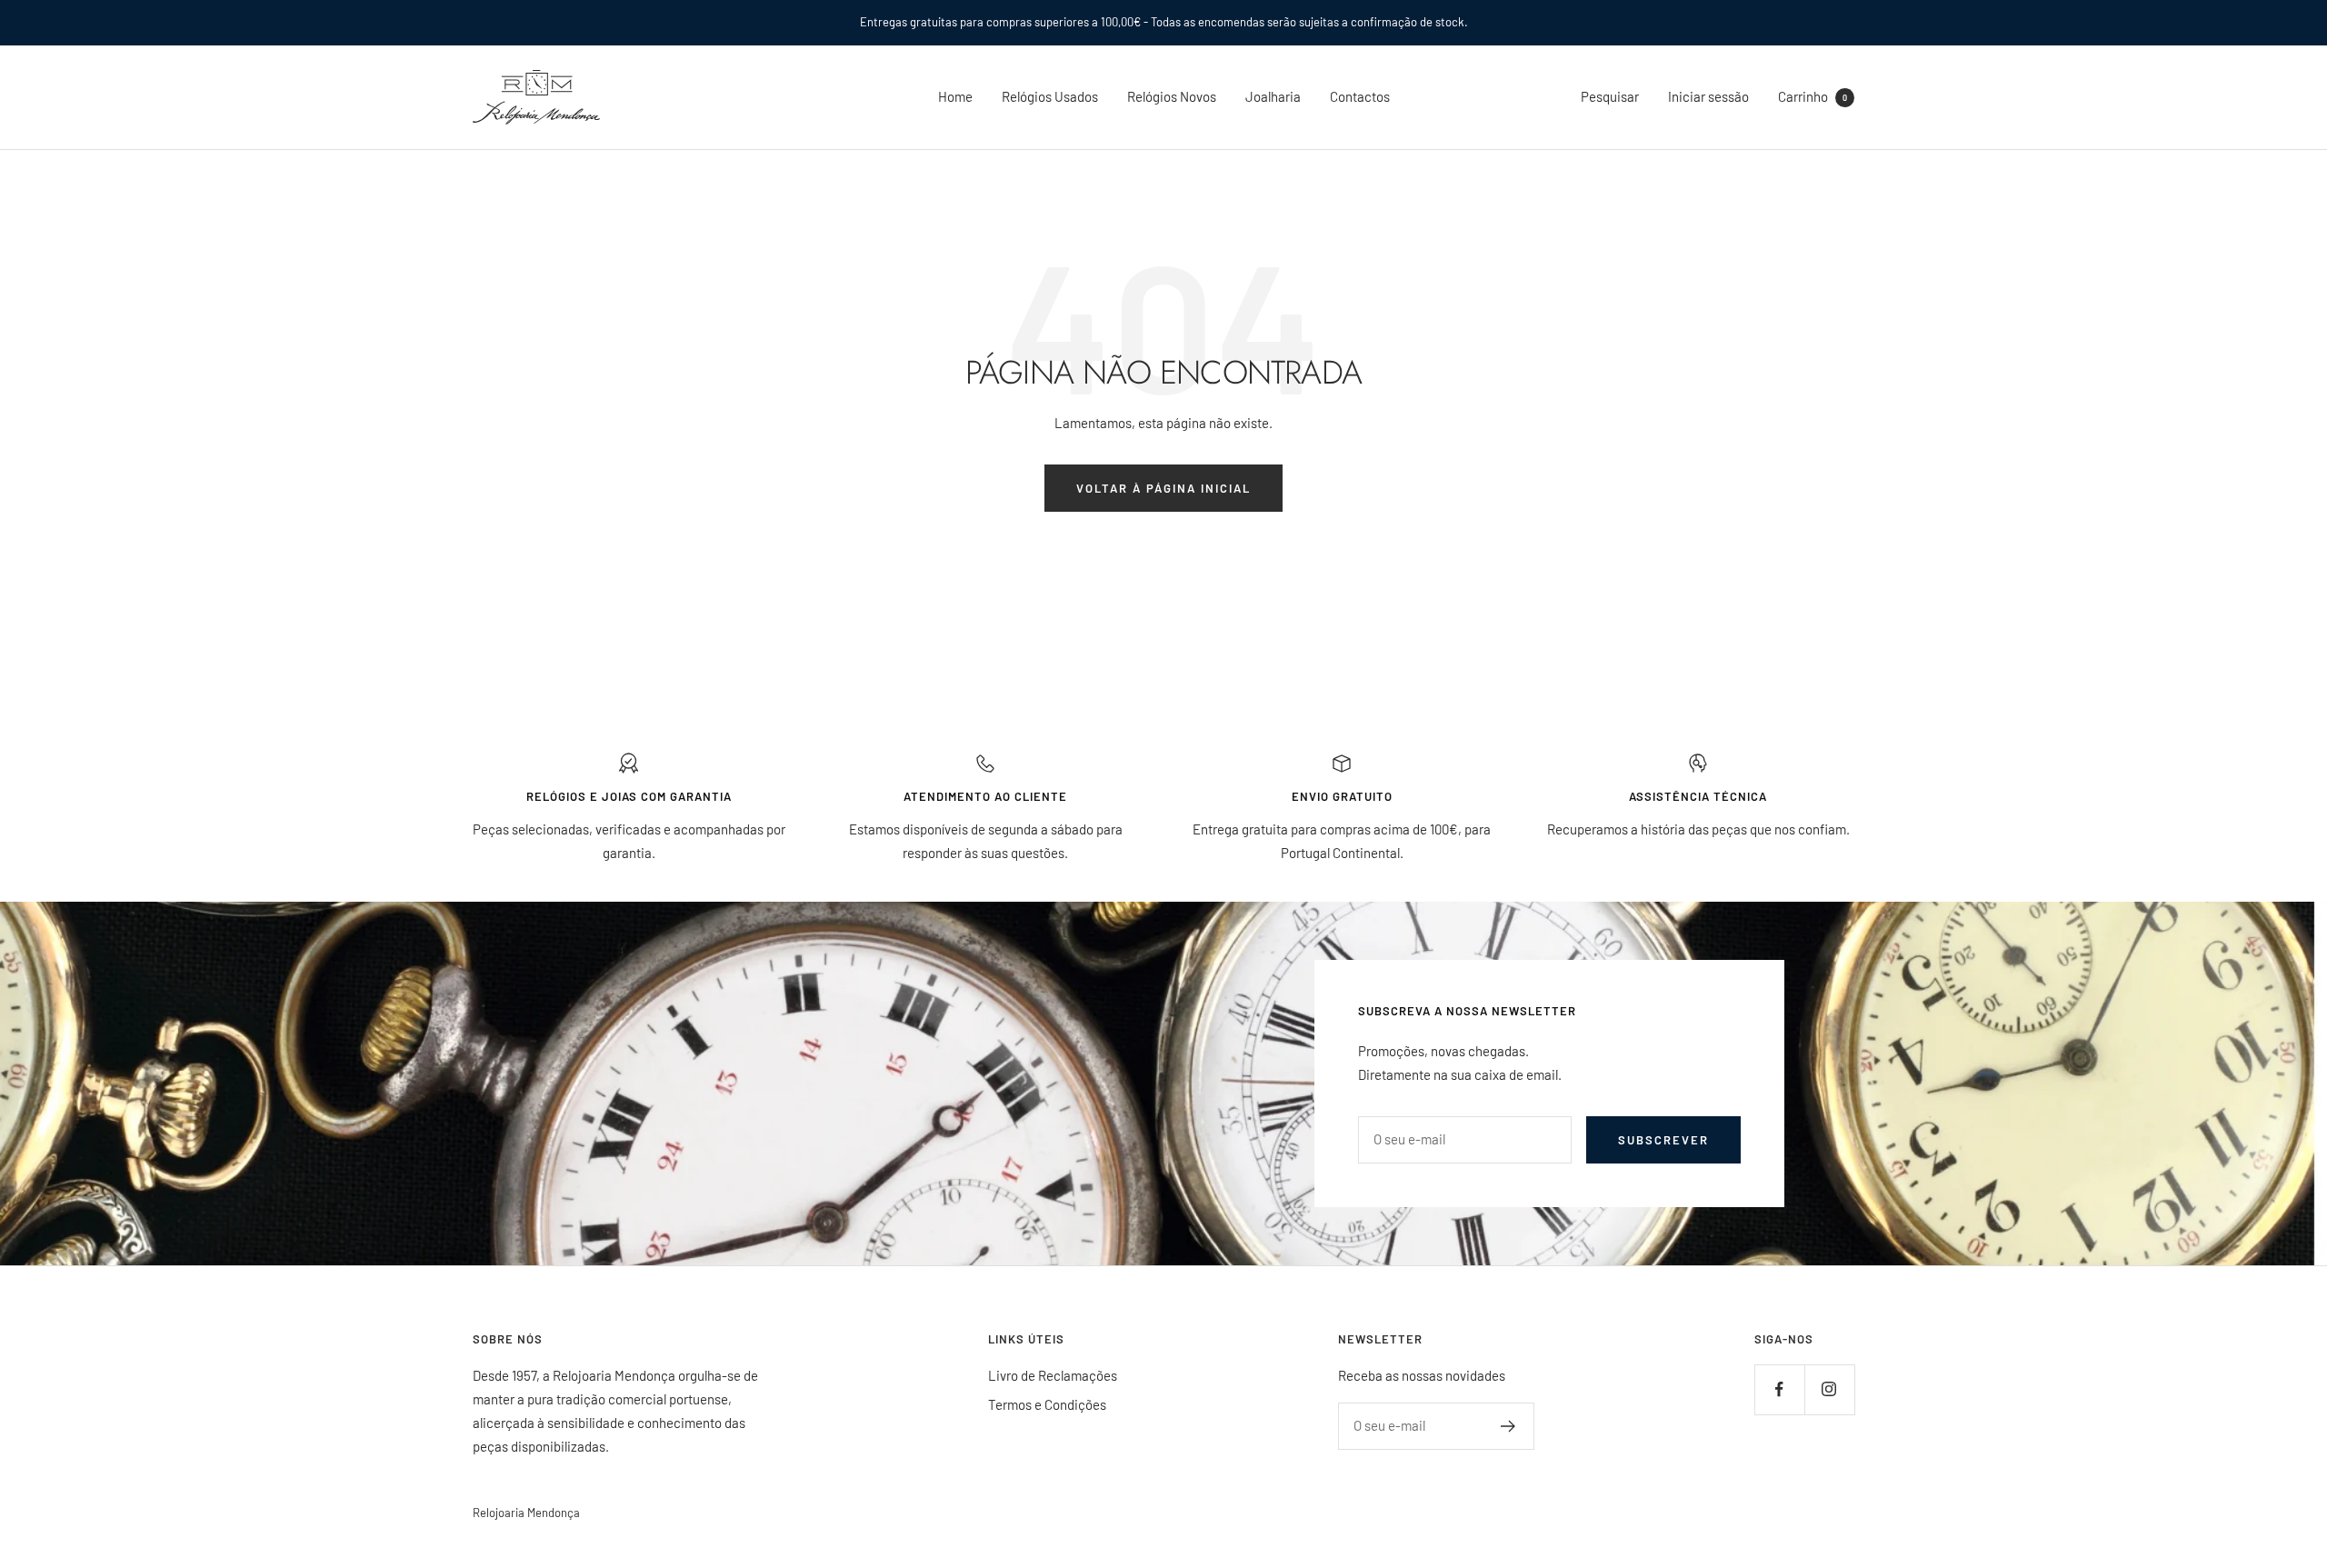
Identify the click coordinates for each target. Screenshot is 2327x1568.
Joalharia (1273, 96)
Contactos (1360, 96)
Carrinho (1813, 96)
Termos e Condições (1047, 1404)
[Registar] (1508, 1426)
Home (955, 96)
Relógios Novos (1172, 96)
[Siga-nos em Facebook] (1779, 1389)
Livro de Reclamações (1053, 1375)
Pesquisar (1610, 96)
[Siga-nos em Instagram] (1829, 1389)
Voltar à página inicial (1163, 488)
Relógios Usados (1050, 96)
